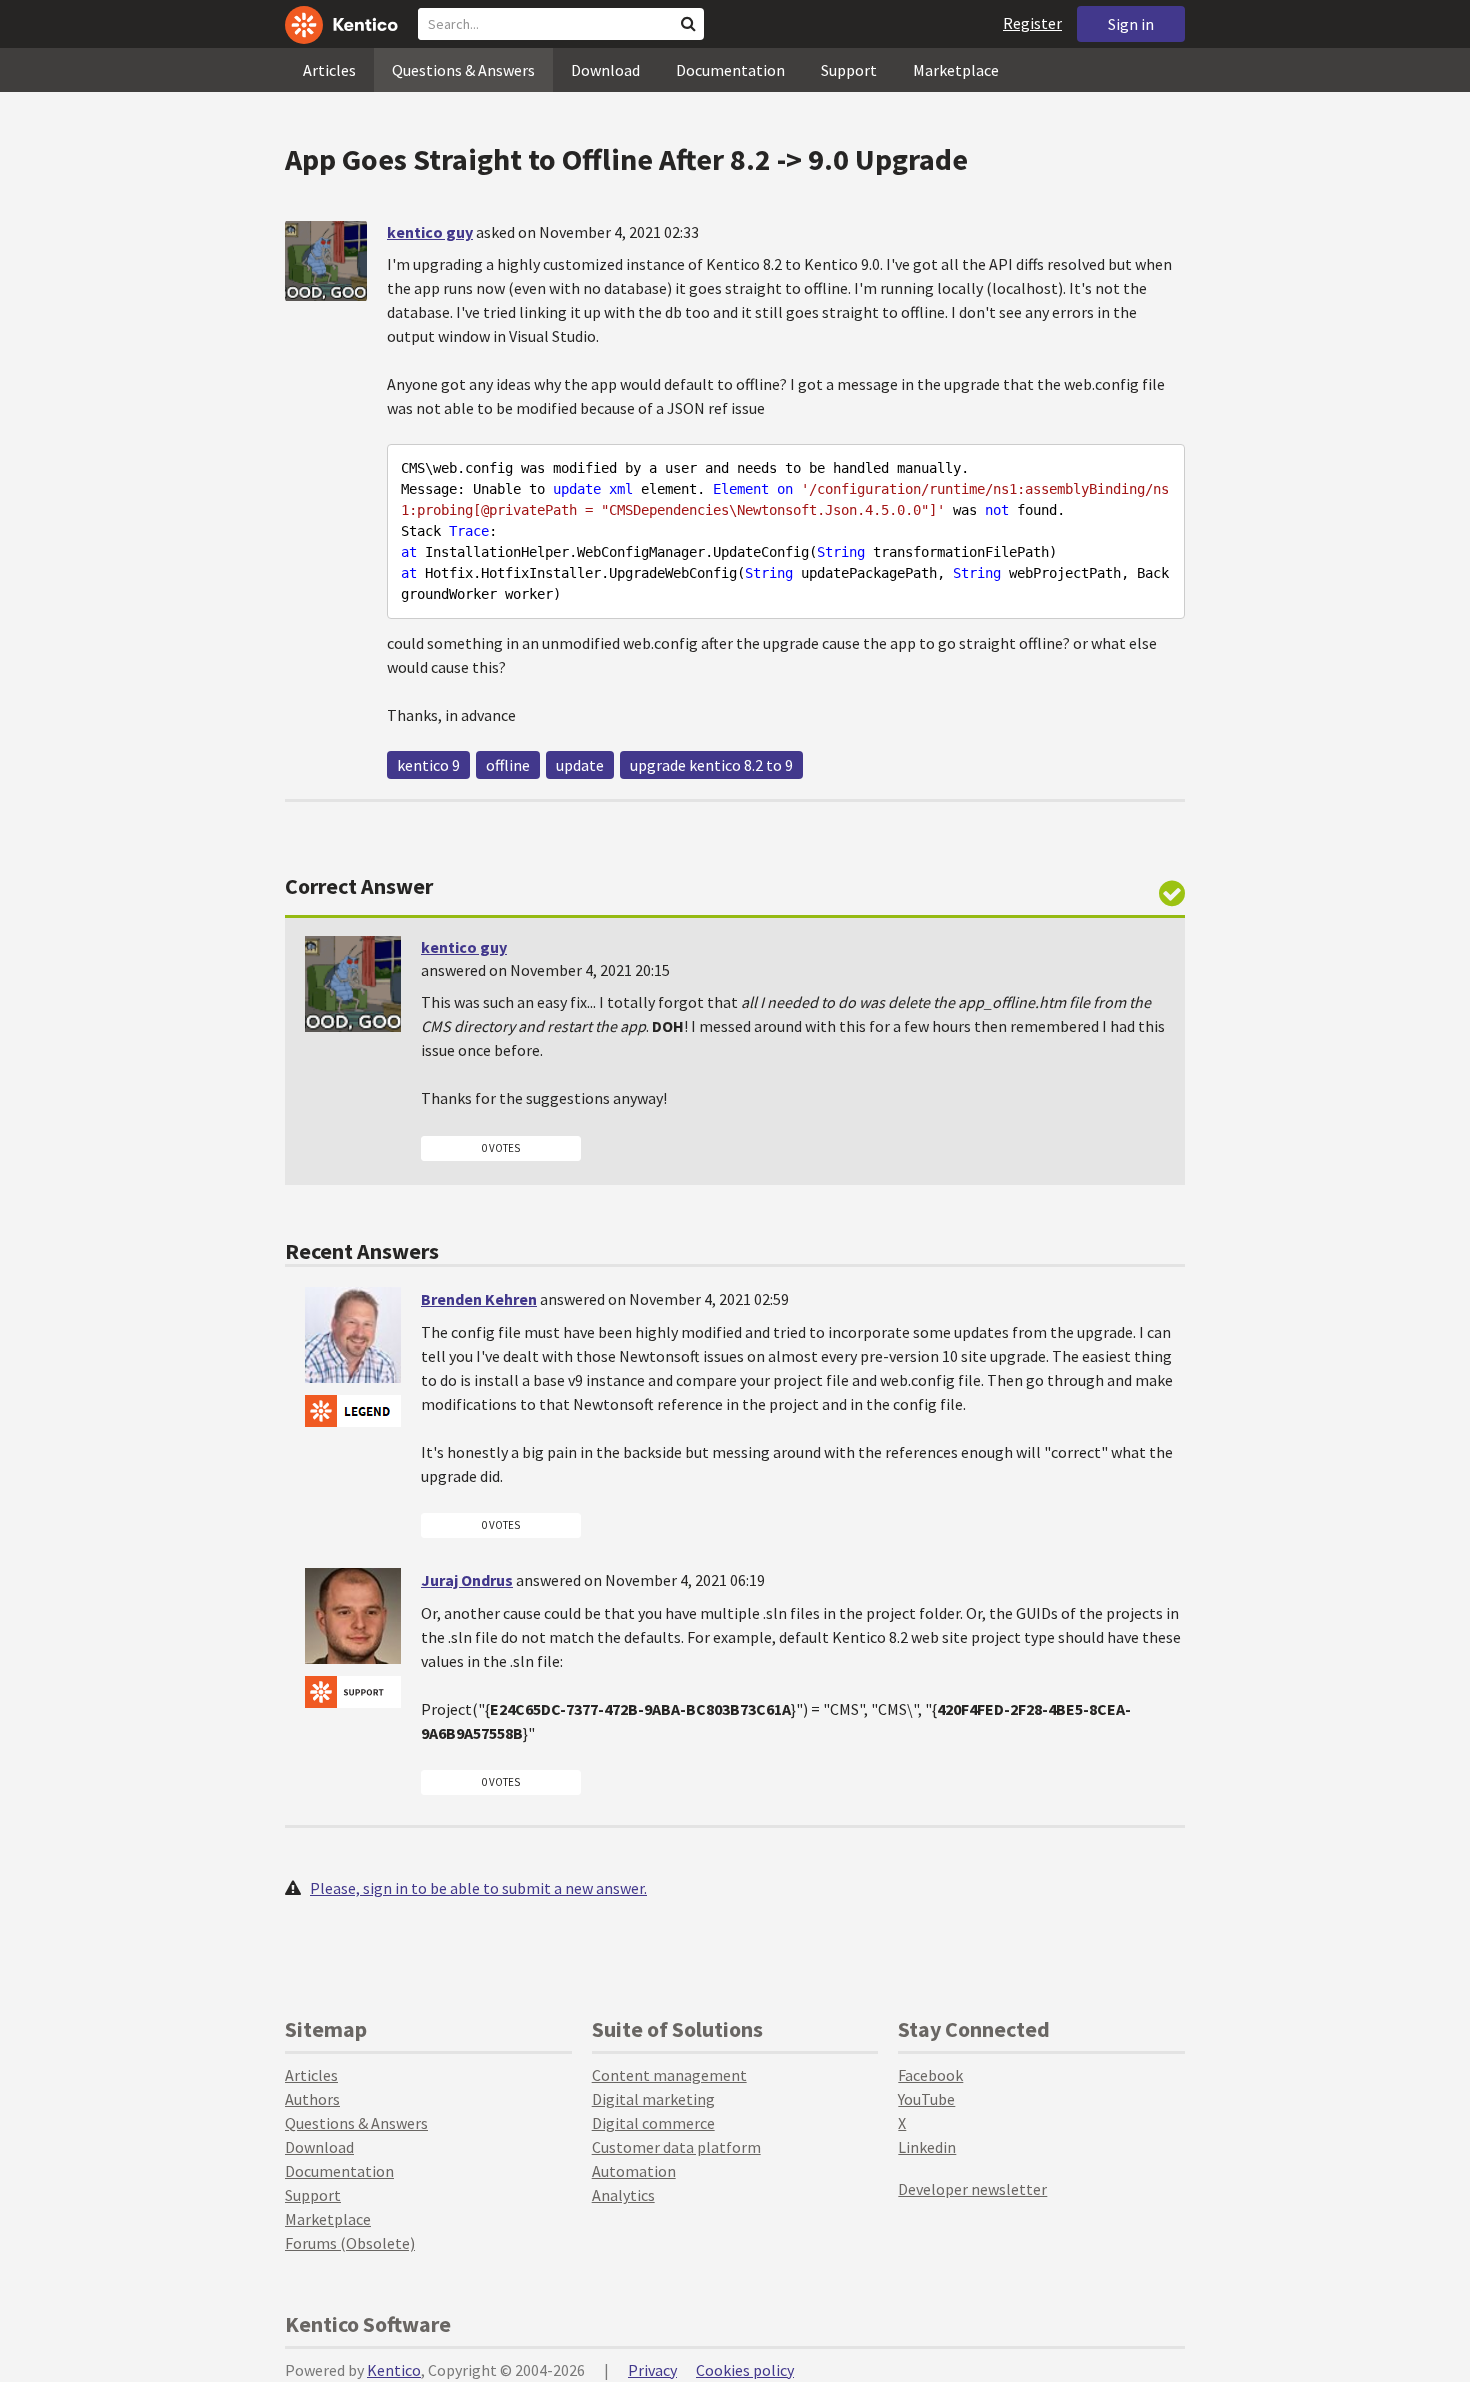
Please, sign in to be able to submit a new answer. (478, 1888)
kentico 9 (428, 765)
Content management (669, 2075)
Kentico (394, 2370)
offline (508, 765)
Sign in (1131, 24)
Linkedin (927, 2147)
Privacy (652, 2370)
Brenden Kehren (479, 1299)
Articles (329, 70)
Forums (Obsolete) (350, 2243)
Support (849, 70)
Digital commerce (653, 2123)
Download (605, 70)
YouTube (926, 2099)
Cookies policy (745, 2370)
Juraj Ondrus (467, 1580)
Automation (634, 2171)
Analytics (623, 2195)
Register (1032, 23)
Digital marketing (653, 2099)
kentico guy (430, 232)
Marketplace (956, 70)
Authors (312, 2099)
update (580, 765)
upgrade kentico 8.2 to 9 (711, 765)
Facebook (930, 2075)
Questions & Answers (463, 70)
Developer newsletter (972, 2189)
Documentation (730, 70)
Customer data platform (676, 2147)
